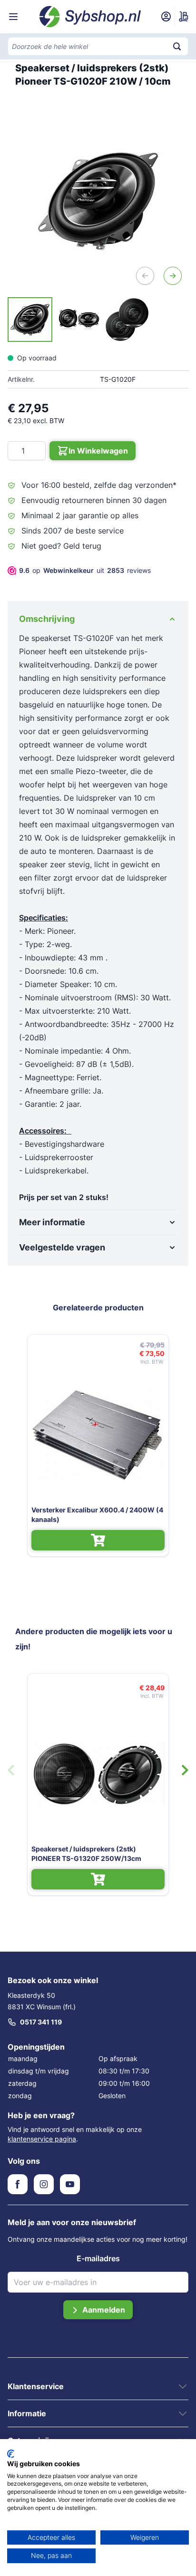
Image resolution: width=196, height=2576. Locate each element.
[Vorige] (145, 276)
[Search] (177, 46)
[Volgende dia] (185, 1770)
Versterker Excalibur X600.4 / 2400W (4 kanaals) (97, 1515)
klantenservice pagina (42, 2139)
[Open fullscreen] (98, 201)
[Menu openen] (13, 17)
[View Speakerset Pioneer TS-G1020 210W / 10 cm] (30, 320)
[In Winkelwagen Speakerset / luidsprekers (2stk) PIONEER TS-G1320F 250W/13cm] (98, 1879)
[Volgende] (173, 276)
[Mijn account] (166, 17)
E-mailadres (98, 2258)
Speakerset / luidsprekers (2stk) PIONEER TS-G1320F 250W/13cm (86, 1854)
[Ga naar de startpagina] (90, 17)
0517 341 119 (41, 2022)
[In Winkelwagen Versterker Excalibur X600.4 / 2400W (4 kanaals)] (98, 1540)
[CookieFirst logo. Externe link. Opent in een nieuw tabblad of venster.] (11, 2454)
